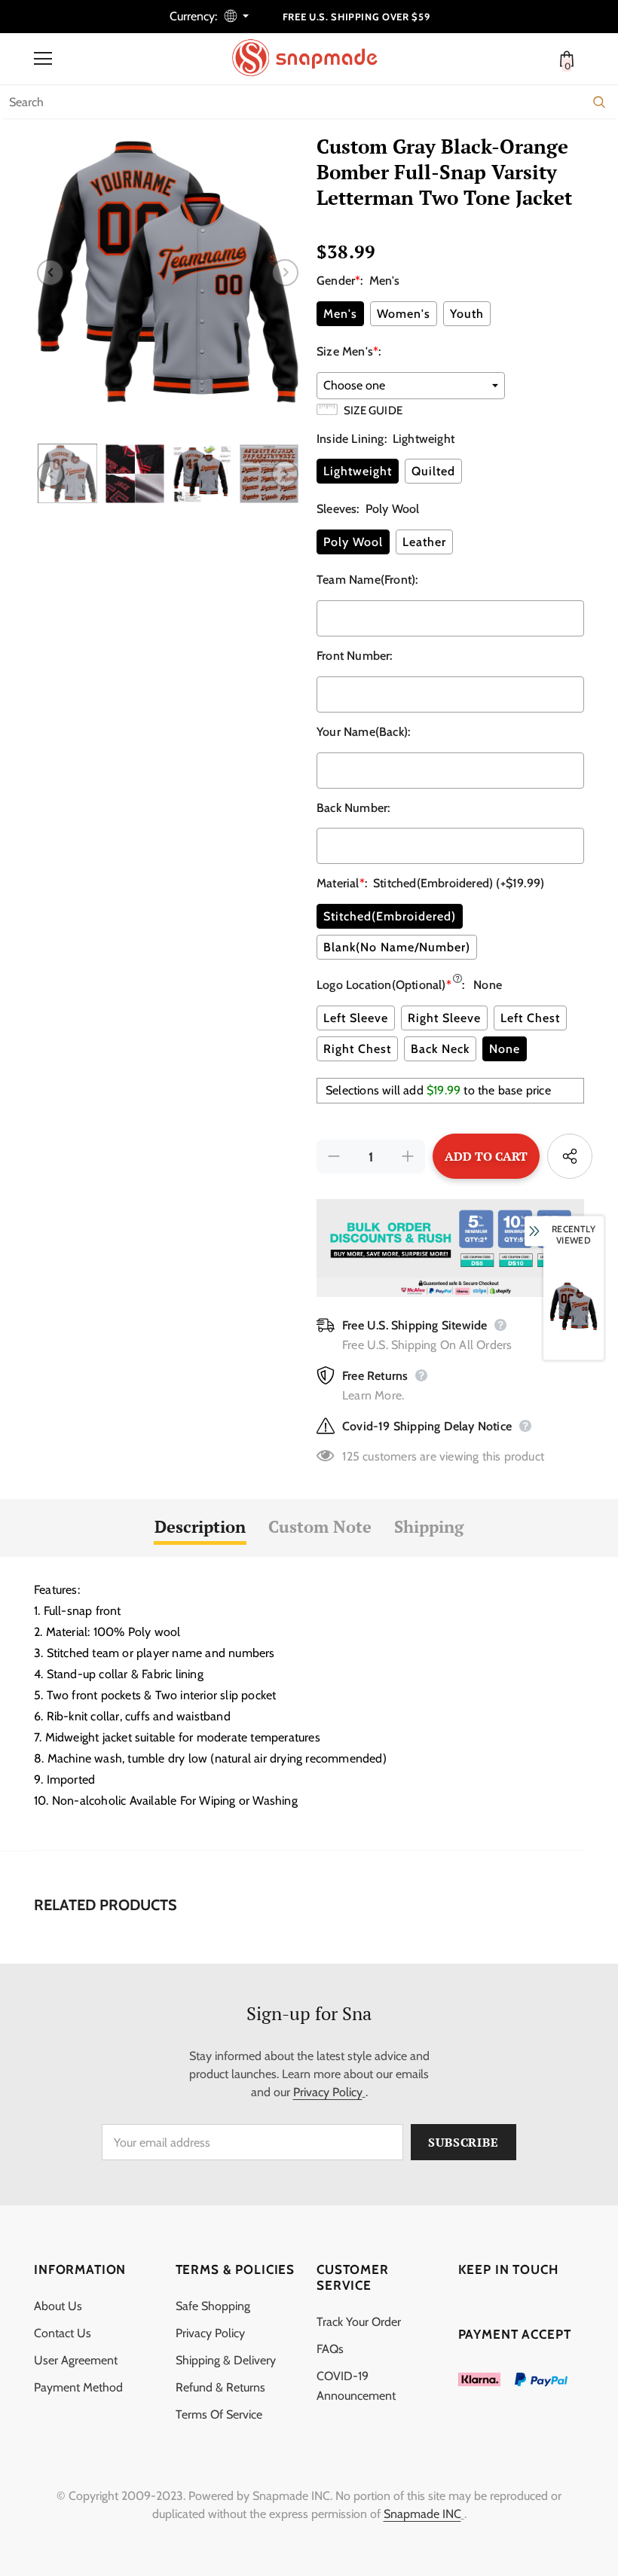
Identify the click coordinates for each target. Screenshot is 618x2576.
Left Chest (530, 1018)
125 (351, 1456)
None (505, 1049)
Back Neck (440, 1049)
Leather (424, 542)
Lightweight (358, 471)
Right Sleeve (444, 1018)
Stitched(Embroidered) (390, 916)
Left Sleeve (356, 1018)
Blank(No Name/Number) (397, 947)
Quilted (433, 471)
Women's (404, 314)
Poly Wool (353, 542)
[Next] (285, 273)
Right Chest (357, 1049)
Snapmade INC (422, 2514)
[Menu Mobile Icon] (43, 59)
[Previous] (50, 273)
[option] (168, 272)
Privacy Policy (328, 2092)
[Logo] (313, 58)
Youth (467, 314)
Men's (340, 314)
